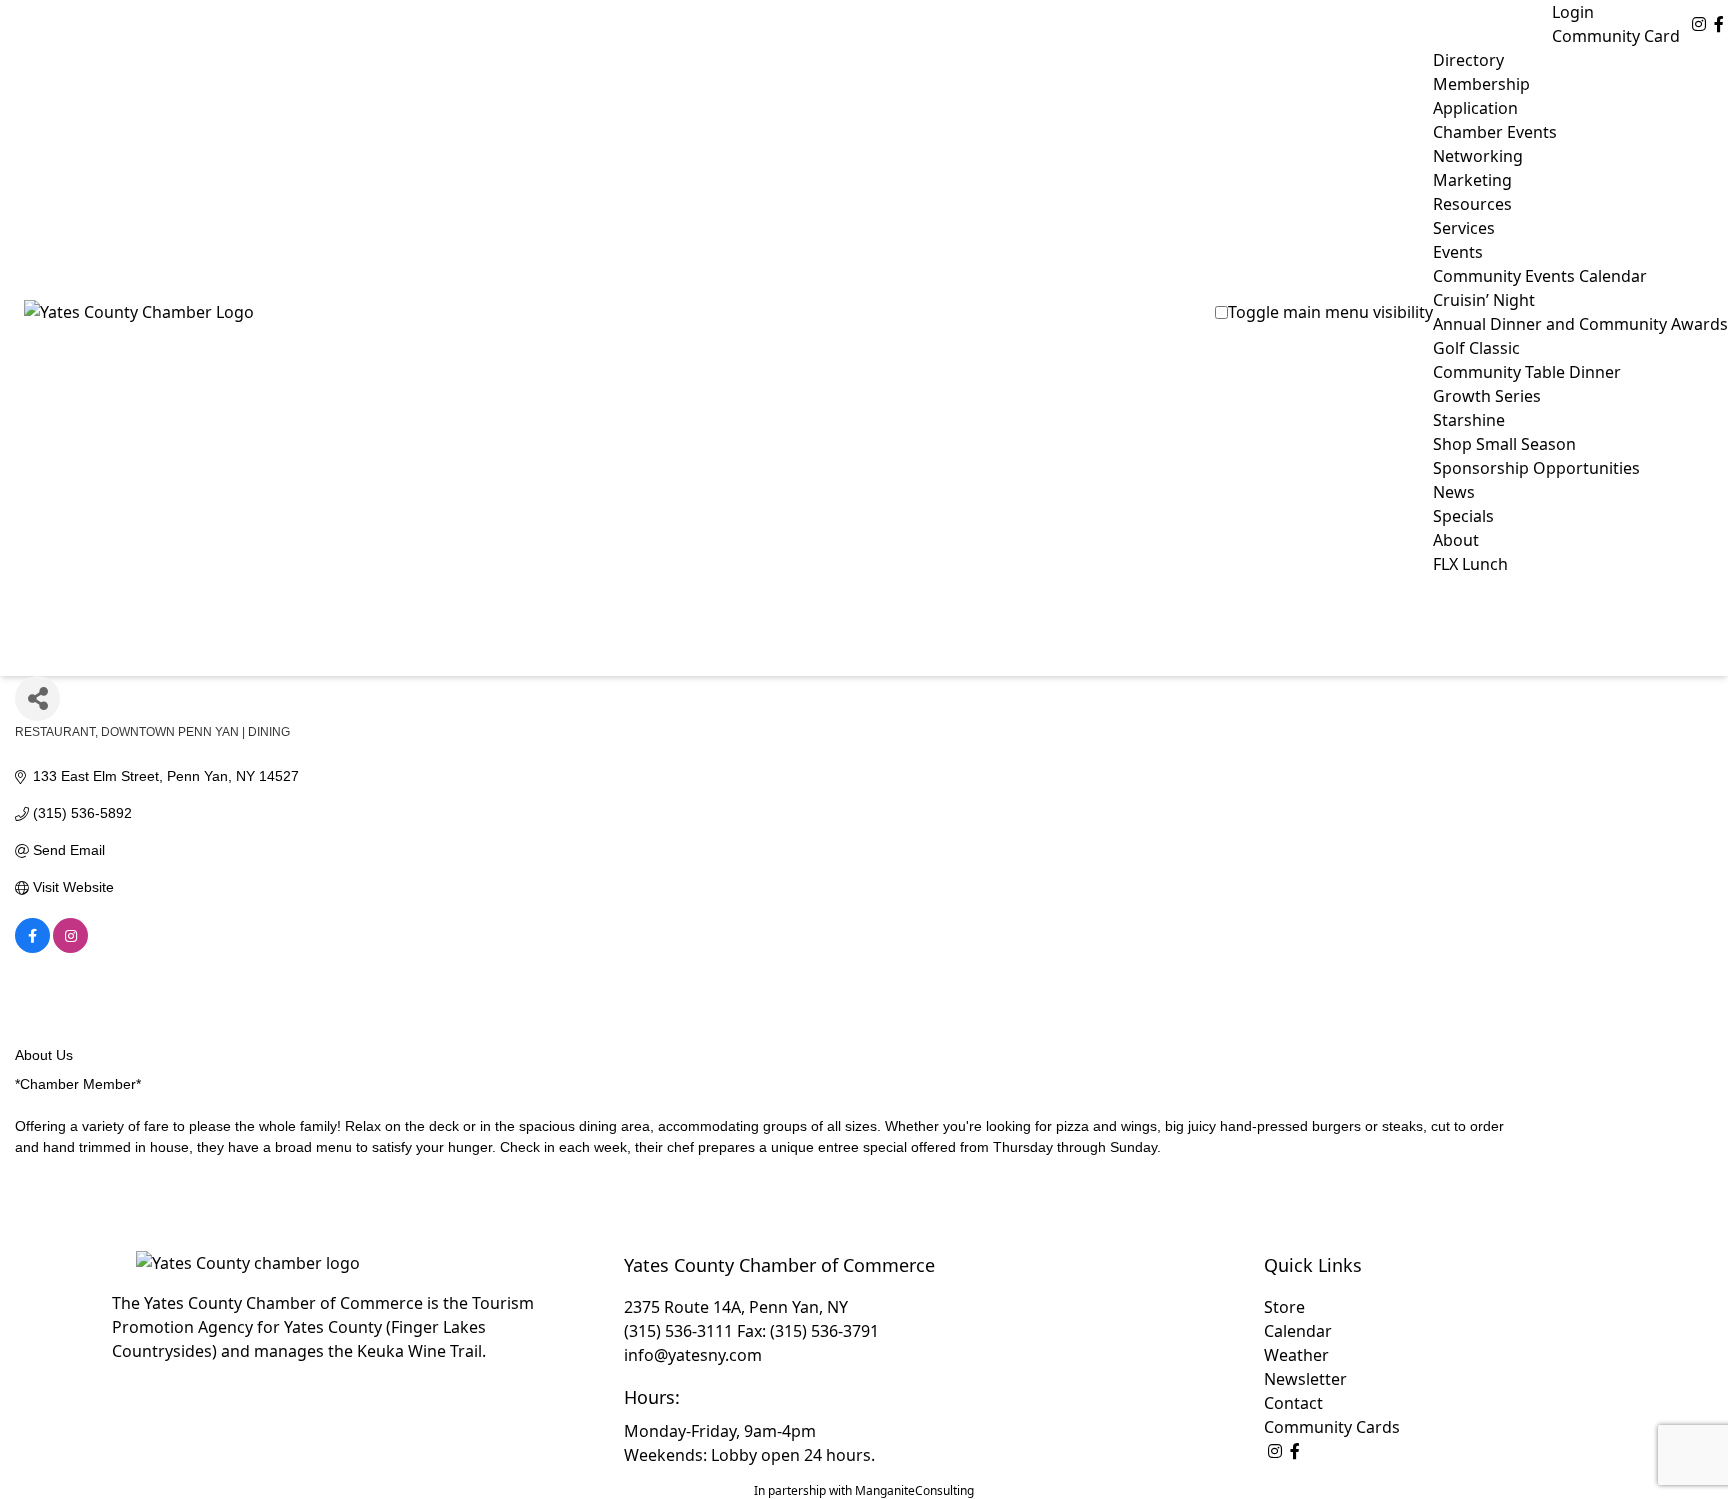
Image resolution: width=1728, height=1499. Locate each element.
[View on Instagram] (70, 948)
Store (1284, 1307)
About (1456, 540)
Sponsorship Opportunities (1536, 468)
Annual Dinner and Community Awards (1580, 324)
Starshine (1469, 420)
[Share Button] (37, 698)
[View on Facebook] (32, 948)
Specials (1463, 516)
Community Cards (1332, 1427)
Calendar (1298, 1331)
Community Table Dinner (1527, 372)
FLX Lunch (1470, 564)
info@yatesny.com (693, 1355)
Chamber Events (1495, 132)
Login (1573, 12)
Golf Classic (1476, 348)
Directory (1468, 60)
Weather (1296, 1355)
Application (1475, 108)
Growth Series (1487, 396)
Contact (1293, 1403)
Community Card (1616, 36)
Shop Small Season (1504, 444)
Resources (1472, 204)
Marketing (1472, 180)
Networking (1478, 156)
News (1454, 492)
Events (1458, 252)
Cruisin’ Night (1484, 300)
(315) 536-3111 (678, 1331)
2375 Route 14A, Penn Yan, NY (736, 1307)
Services (1464, 228)
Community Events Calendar (1540, 276)
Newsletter (1305, 1379)
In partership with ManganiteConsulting (864, 1490)
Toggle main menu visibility (1330, 312)
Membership (1481, 84)
